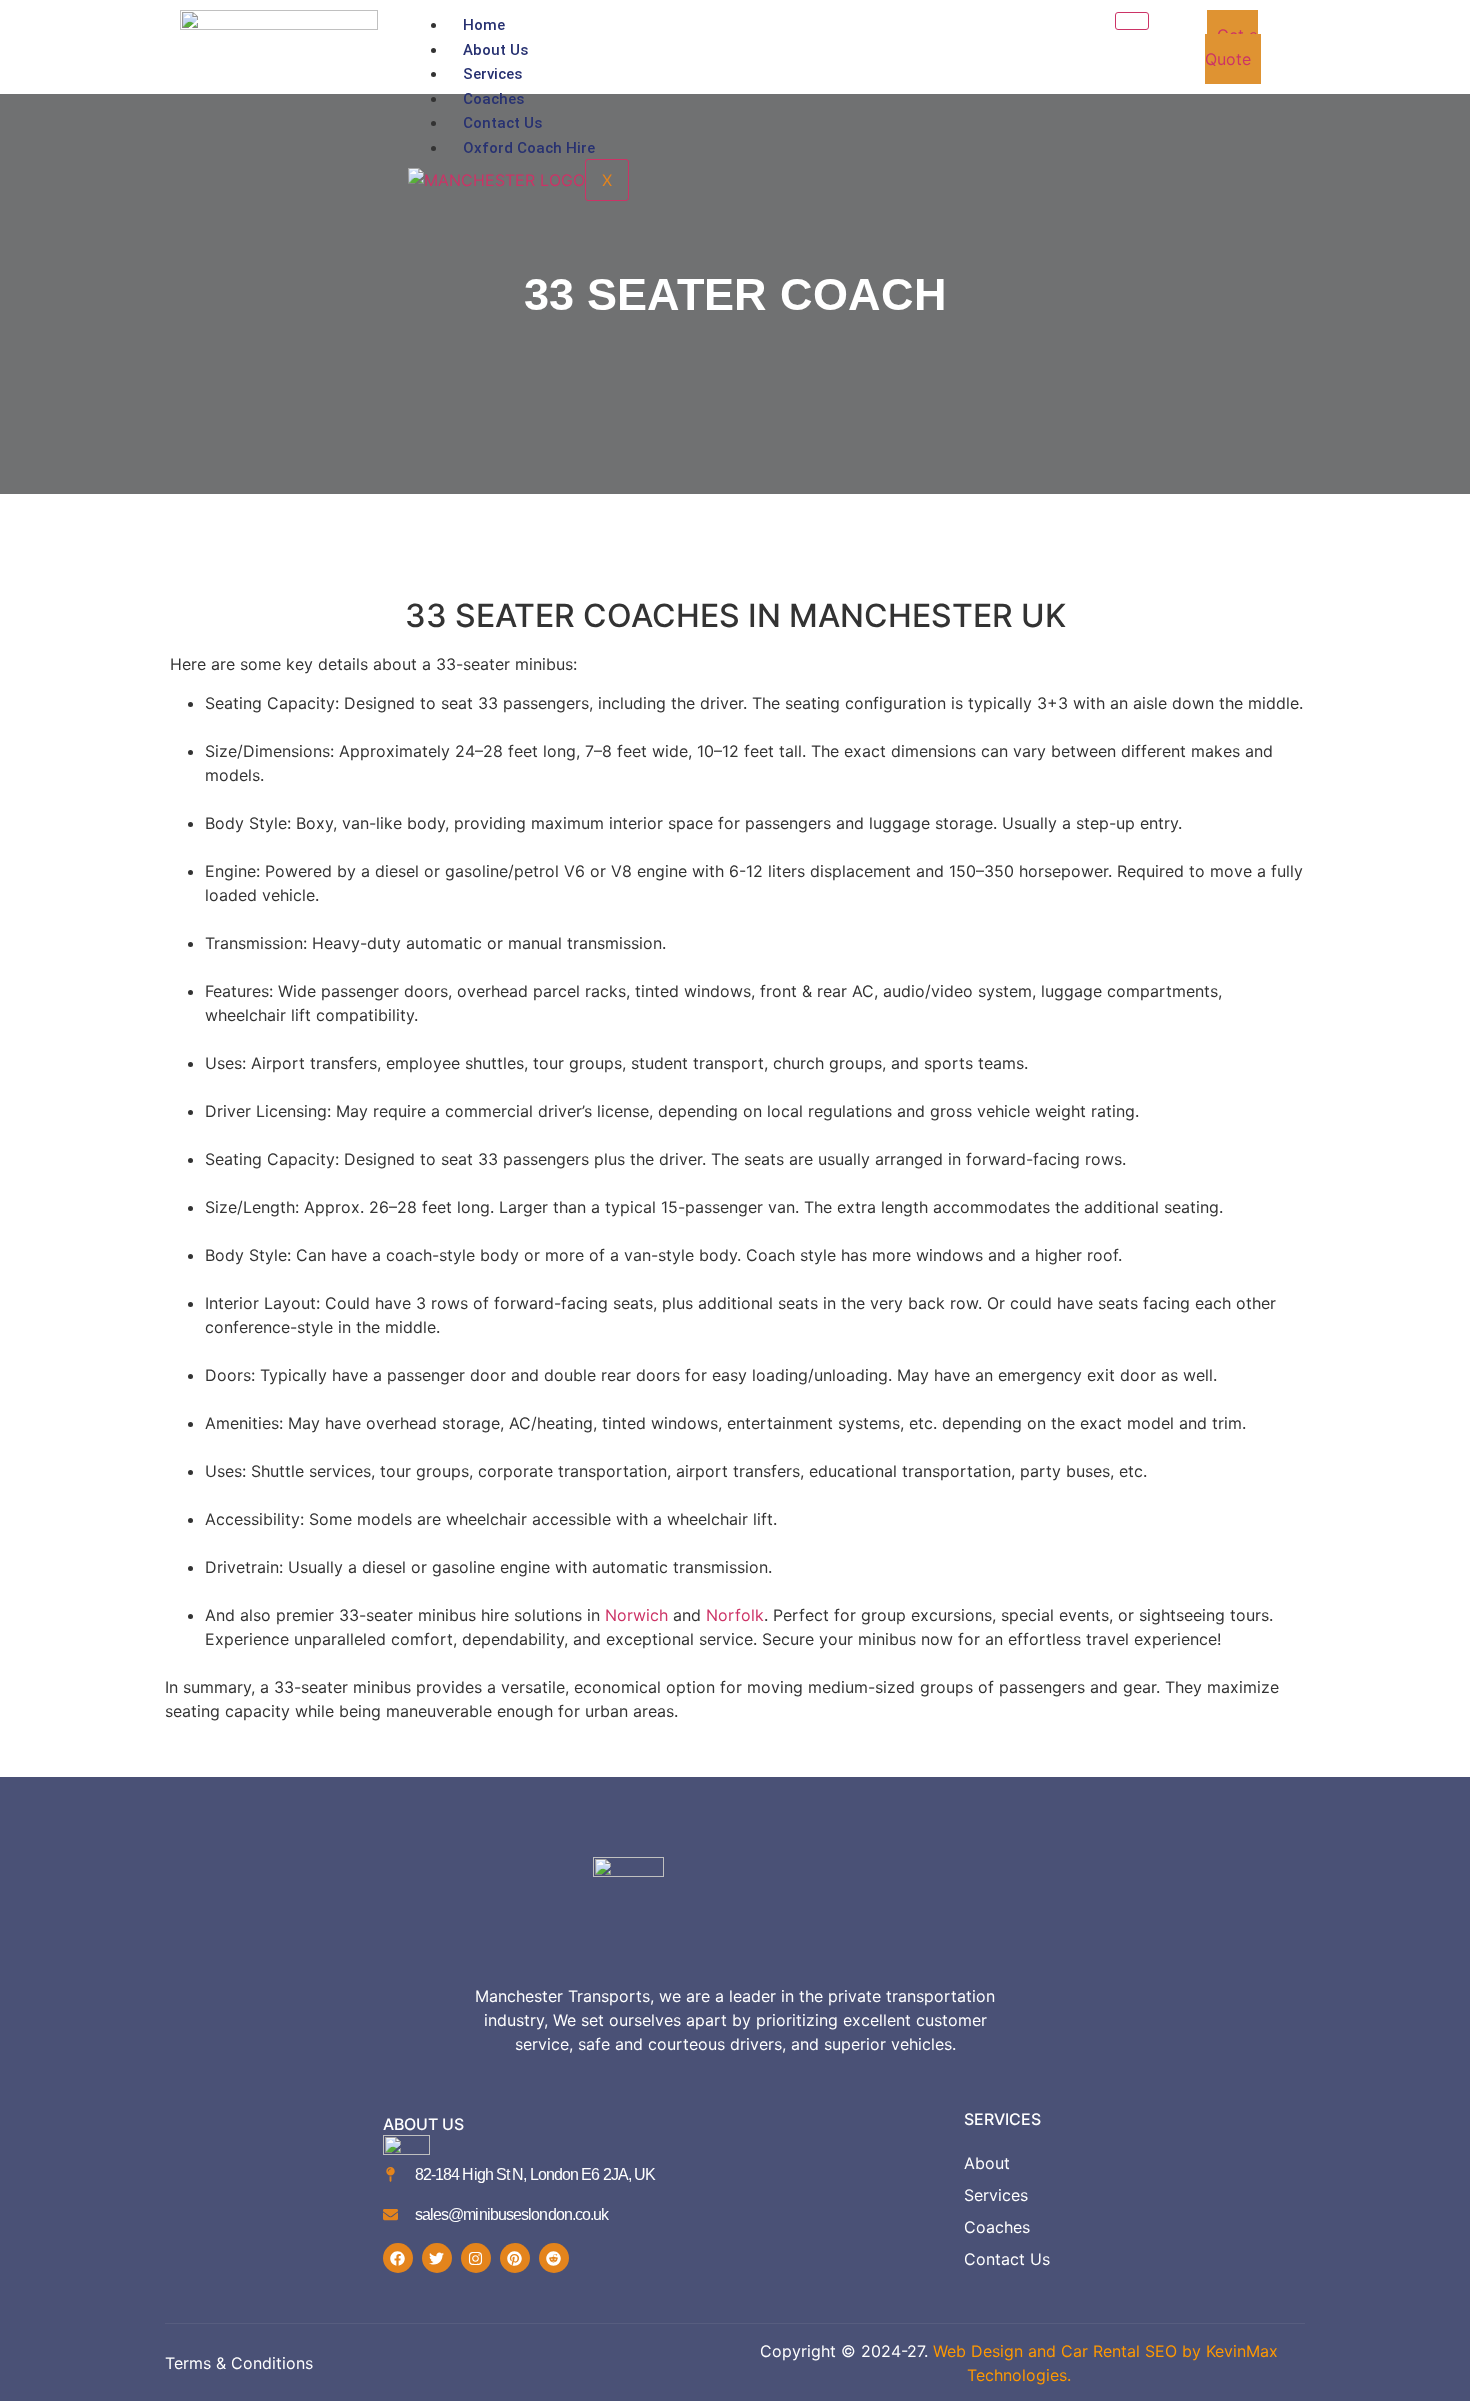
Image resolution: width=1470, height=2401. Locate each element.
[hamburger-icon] (1132, 21)
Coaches (493, 99)
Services (492, 74)
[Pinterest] (515, 2258)
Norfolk (735, 1615)
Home (484, 25)
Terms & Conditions (239, 2363)
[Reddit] (554, 2258)
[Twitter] (437, 2258)
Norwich (636, 1615)
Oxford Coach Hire (529, 148)
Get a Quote (1232, 47)
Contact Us (502, 123)
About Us (495, 50)
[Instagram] (476, 2258)
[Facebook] (398, 2258)
